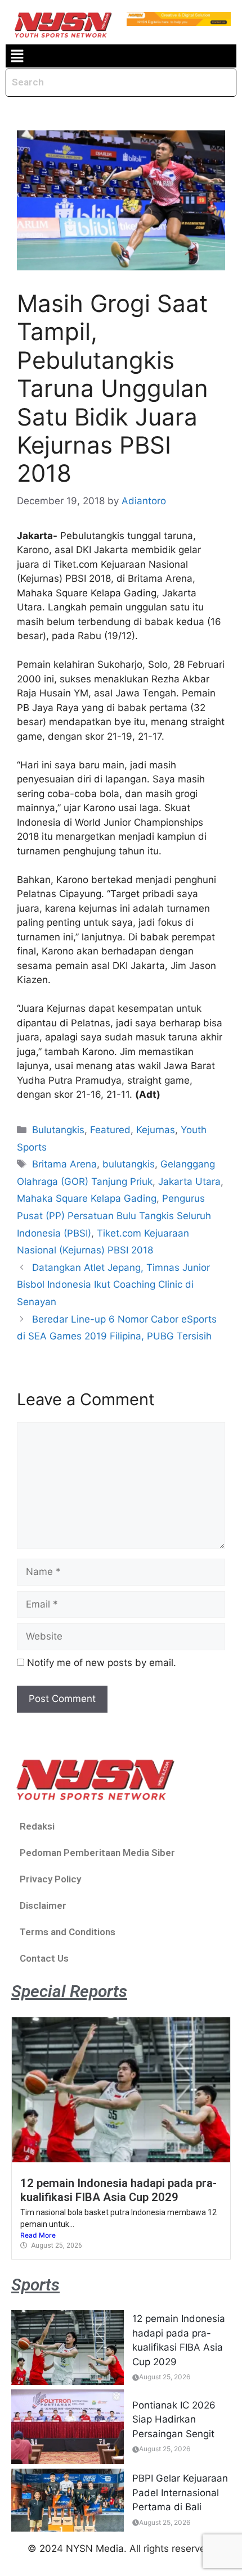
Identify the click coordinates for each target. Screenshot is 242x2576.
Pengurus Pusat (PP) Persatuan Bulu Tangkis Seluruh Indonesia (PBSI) (114, 1215)
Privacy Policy (50, 1879)
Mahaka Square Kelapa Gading (87, 1198)
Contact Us (44, 1958)
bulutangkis (129, 1164)
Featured (110, 1130)
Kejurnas (156, 1130)
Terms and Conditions (68, 1932)
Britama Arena (64, 1164)
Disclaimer (43, 1905)
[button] (17, 56)
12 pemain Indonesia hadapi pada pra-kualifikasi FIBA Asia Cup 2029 (118, 2190)
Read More (38, 2235)
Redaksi (37, 1826)
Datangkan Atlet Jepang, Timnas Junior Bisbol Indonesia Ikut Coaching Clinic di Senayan (113, 1285)
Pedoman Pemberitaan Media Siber (97, 1853)
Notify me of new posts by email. (102, 1663)
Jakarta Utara (189, 1181)
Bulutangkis (58, 1130)
